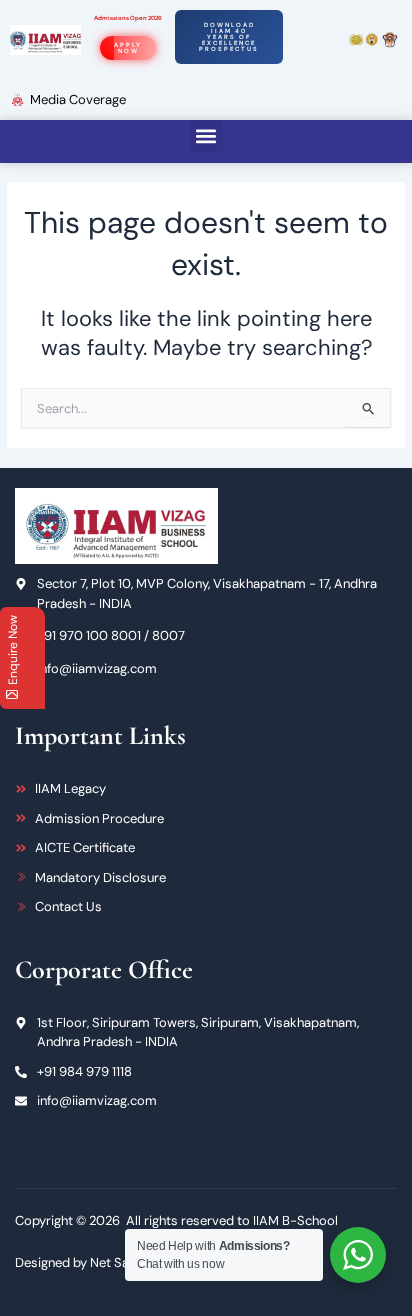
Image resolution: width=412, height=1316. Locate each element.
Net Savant (122, 1262)
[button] (206, 136)
